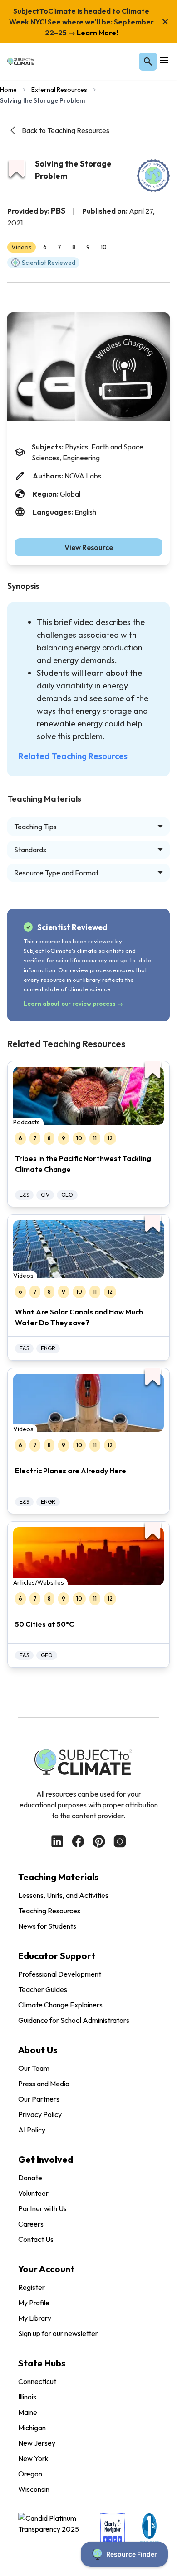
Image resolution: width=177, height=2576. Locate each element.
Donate (30, 2178)
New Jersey (37, 2443)
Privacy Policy (40, 2114)
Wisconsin (34, 2489)
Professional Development (60, 1974)
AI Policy (32, 2130)
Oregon (30, 2474)
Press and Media (44, 2084)
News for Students (47, 1926)
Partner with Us (42, 2208)
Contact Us (36, 2239)
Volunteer (33, 2193)
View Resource (89, 547)
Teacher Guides (43, 1989)
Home (8, 90)
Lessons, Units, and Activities (63, 1895)
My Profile (34, 2303)
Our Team (34, 2068)
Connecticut (37, 2381)
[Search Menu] (148, 62)
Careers (31, 2224)
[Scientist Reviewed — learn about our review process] (153, 176)
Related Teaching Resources (73, 756)
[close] (165, 22)
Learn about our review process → (73, 1004)
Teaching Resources (49, 1911)
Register (32, 2287)
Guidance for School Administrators (74, 2020)
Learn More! (97, 33)
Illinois (27, 2397)
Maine (28, 2412)
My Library (35, 2318)
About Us (38, 2050)
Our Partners (39, 2099)
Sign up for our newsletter (58, 2333)
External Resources (59, 90)
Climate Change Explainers (60, 2005)
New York (33, 2458)
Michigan (32, 2428)
